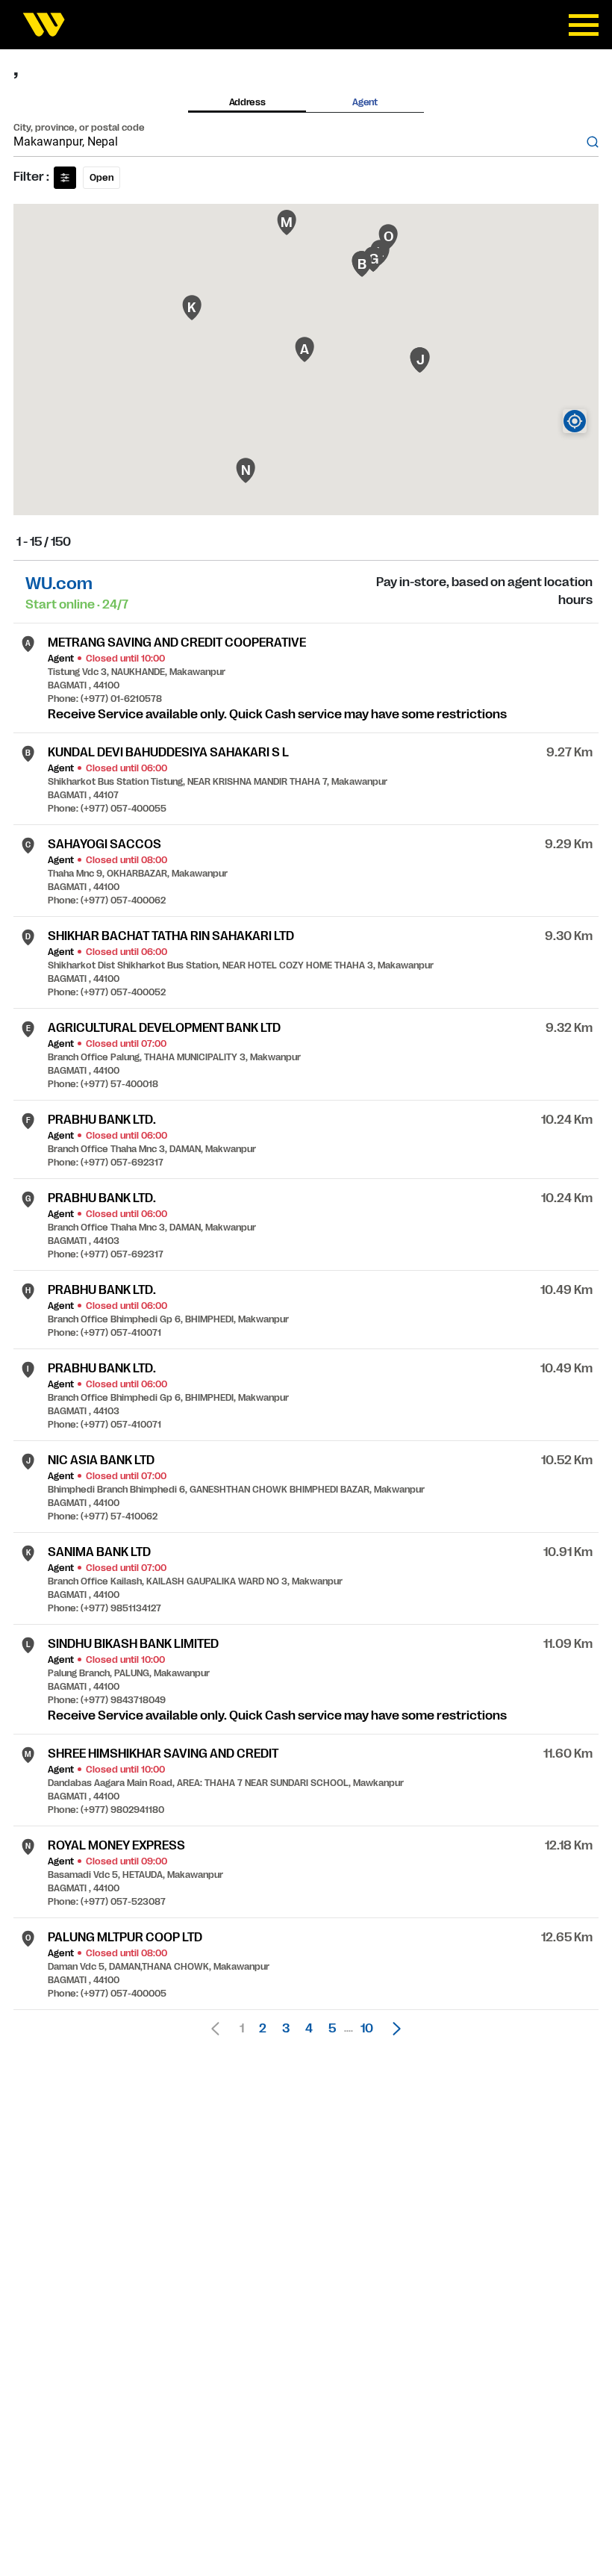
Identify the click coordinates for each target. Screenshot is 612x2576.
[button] (393, 2029)
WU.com (59, 584)
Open (102, 178)
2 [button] (263, 2029)
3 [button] (286, 2029)
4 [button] (309, 2029)
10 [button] (367, 2029)
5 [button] (332, 2029)
